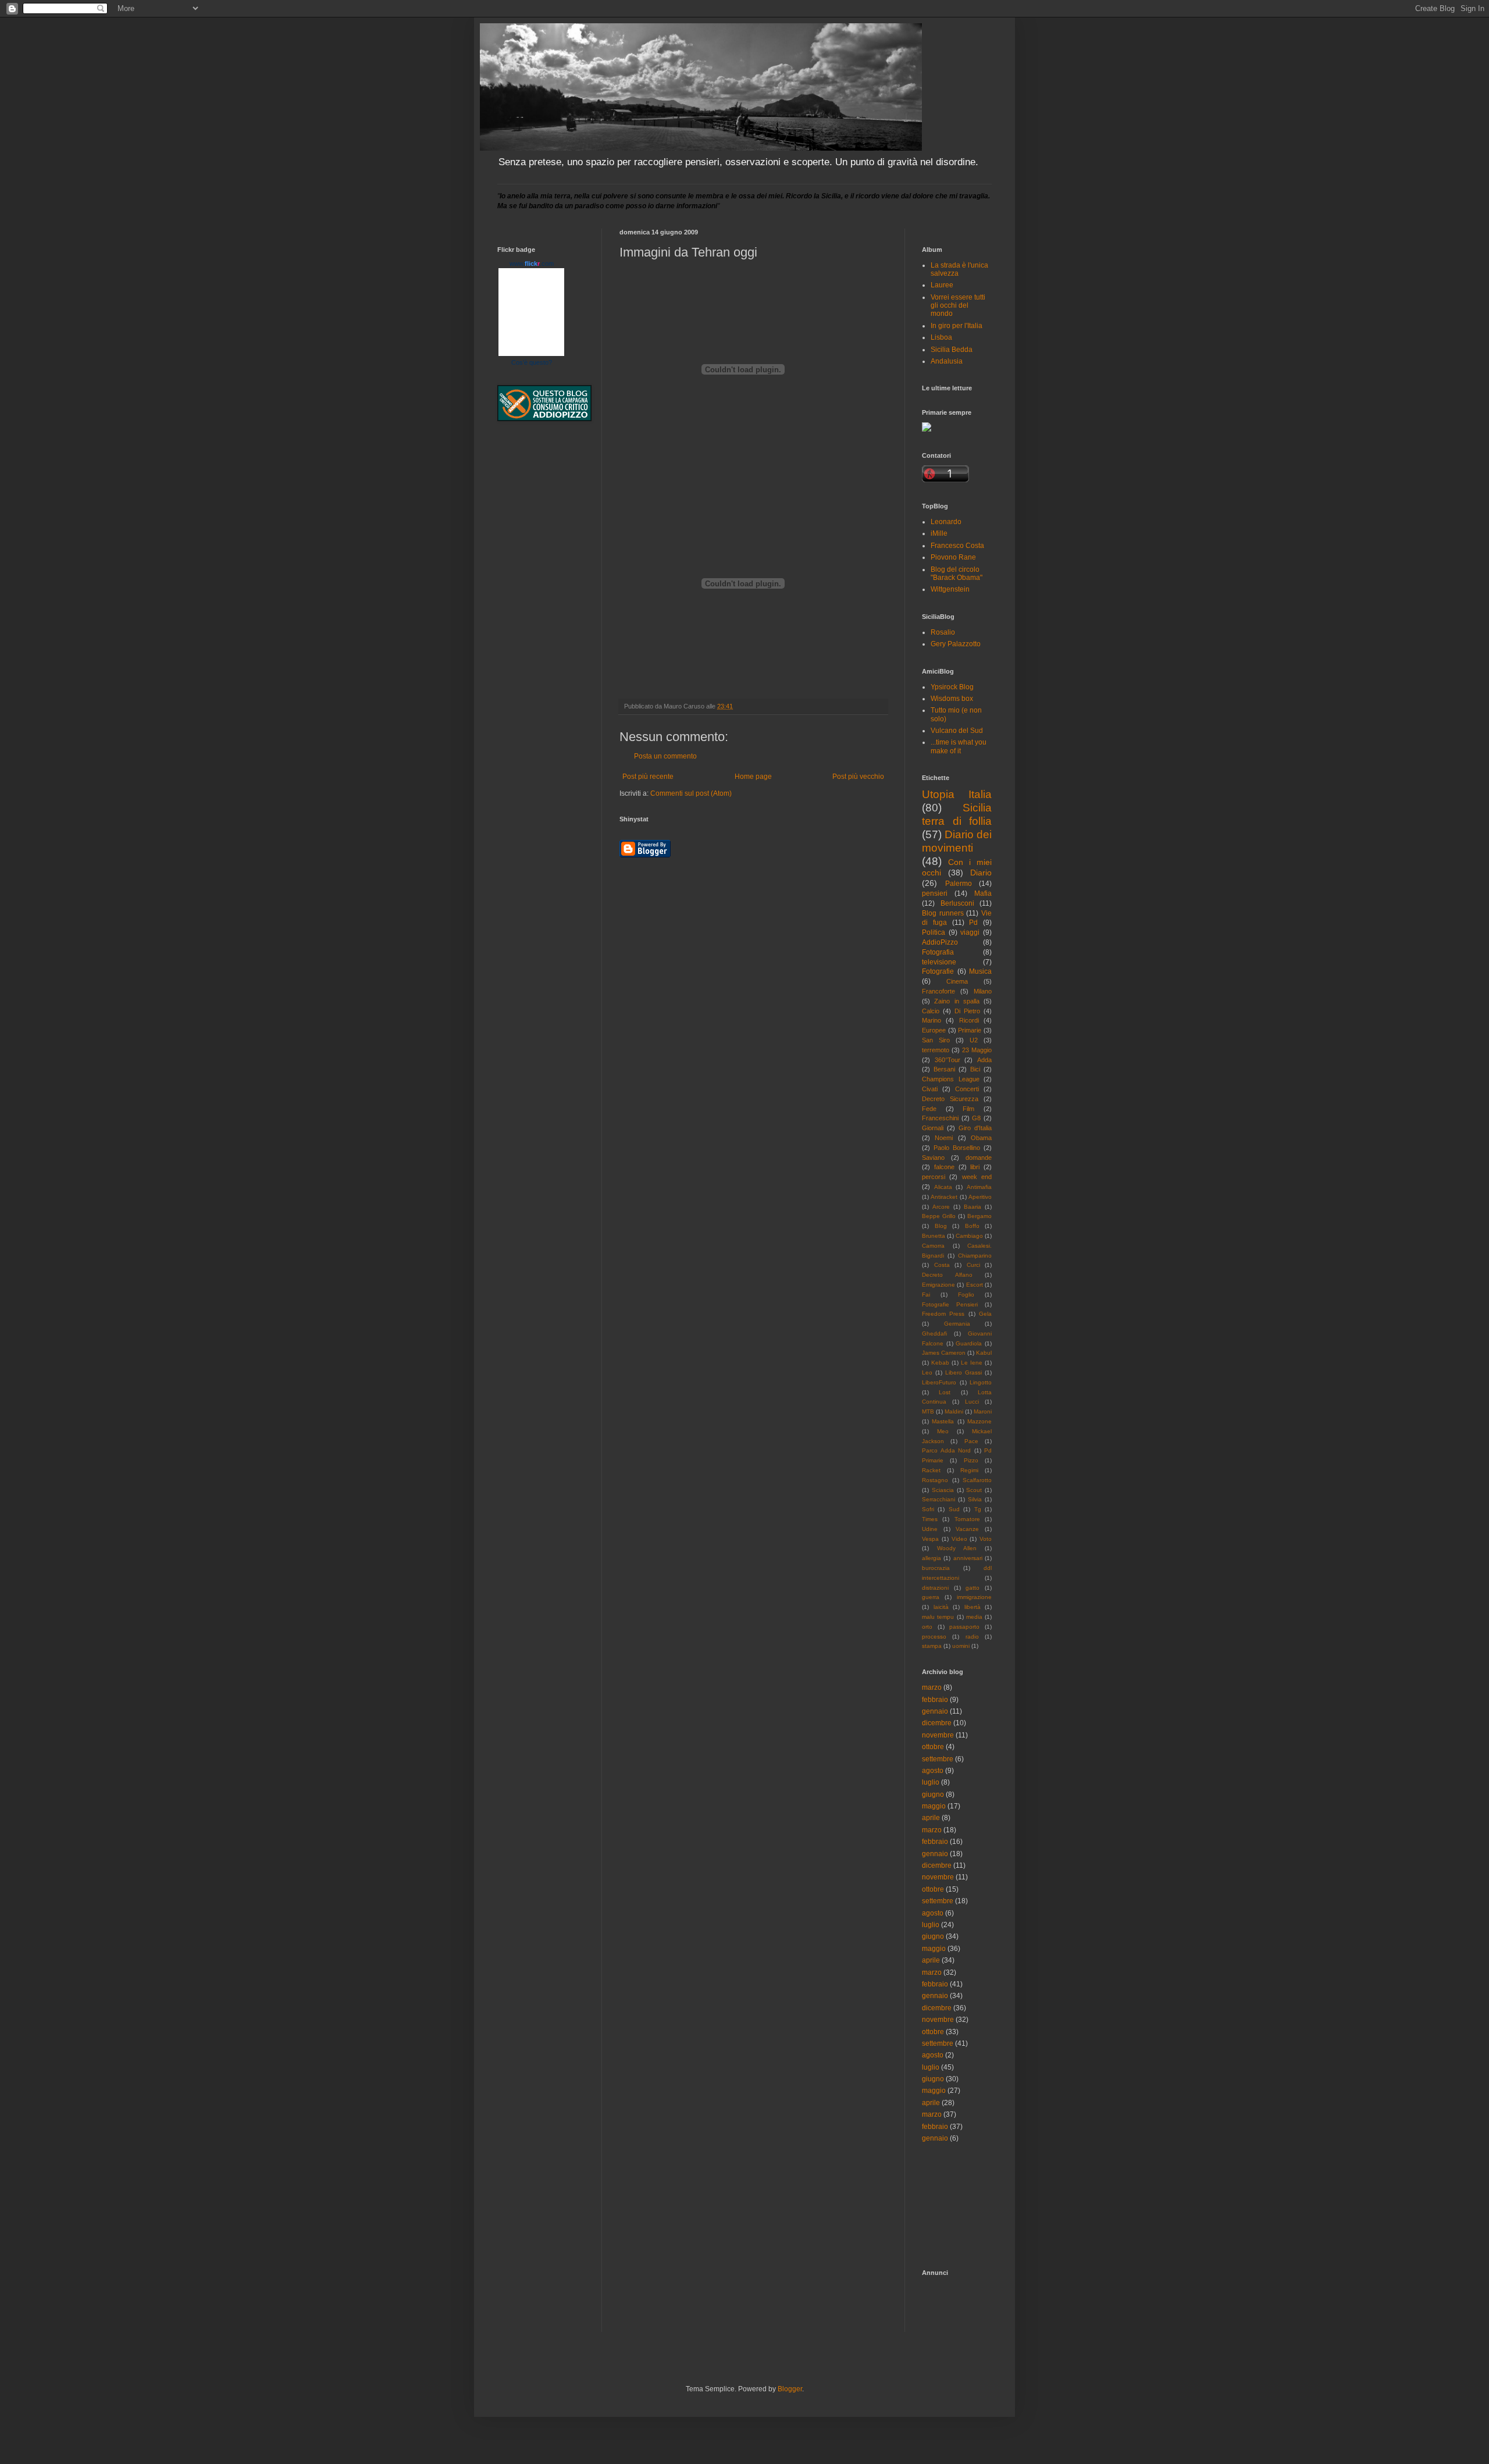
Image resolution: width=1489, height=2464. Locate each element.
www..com (532, 264)
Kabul (984, 1353)
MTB (928, 1411)
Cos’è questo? (532, 362)
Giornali (933, 1128)
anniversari (968, 1558)
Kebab (940, 1363)
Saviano (933, 1158)
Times (930, 1519)
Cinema (957, 981)
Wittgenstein (950, 589)
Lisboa (941, 337)
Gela (985, 1314)
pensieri (935, 893)
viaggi (970, 932)
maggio (934, 1806)
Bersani (944, 1069)
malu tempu (938, 1617)
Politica (934, 932)
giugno (933, 1794)
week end (977, 1177)
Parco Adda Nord (946, 1450)
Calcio (931, 1011)
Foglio (966, 1295)
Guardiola (969, 1343)
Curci (973, 1265)
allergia (931, 1558)
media (974, 1617)
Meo (943, 1431)
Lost (945, 1392)
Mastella (943, 1421)
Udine (930, 1529)
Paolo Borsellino (957, 1148)
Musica (980, 971)
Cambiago (969, 1236)
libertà (973, 1607)
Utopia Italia (957, 794)
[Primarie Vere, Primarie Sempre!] (927, 429)
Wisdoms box (952, 699)
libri (975, 1167)
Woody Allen (957, 1548)
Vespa (930, 1539)
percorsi (934, 1177)
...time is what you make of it (959, 746)
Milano (983, 991)
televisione (939, 962)
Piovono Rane (953, 557)
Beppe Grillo (939, 1216)
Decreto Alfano (947, 1275)
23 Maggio (977, 1050)
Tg (978, 1509)
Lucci (972, 1402)
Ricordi (969, 1020)
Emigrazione (938, 1285)
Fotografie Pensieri (950, 1304)
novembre (938, 1735)
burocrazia (936, 1568)
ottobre (933, 1747)
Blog (941, 1226)
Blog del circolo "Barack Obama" (957, 574)
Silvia (975, 1499)
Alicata (943, 1187)
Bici (975, 1069)
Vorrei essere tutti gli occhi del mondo (958, 306)
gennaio (935, 1711)
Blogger (790, 2389)
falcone (944, 1167)
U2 (974, 1040)
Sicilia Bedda (952, 350)
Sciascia (943, 1490)
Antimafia (979, 1187)
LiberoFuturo (939, 1382)
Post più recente (648, 777)
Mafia (983, 893)
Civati (930, 1089)
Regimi (969, 1470)
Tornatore (967, 1519)
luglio (931, 1782)
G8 (976, 1118)
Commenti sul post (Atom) (691, 793)
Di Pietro (967, 1011)
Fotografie (938, 971)
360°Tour (947, 1060)
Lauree (942, 285)
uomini (961, 1646)
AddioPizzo (940, 942)
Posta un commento (665, 756)
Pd (973, 923)
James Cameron (944, 1353)
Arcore (941, 1207)
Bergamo (979, 1216)
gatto (973, 1588)
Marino (931, 1020)
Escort (975, 1285)
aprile (931, 1818)
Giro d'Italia (975, 1128)
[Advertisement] (974, 2205)
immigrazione (974, 1597)
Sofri (928, 1509)
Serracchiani (938, 1499)
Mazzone (979, 1421)
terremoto (936, 1050)
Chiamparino (975, 1256)
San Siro (936, 1040)
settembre (938, 1759)
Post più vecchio (858, 777)
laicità (941, 1607)
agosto (933, 1771)
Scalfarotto (977, 1480)
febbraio (935, 1700)
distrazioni (935, 1588)
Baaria (973, 1207)
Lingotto (981, 1382)
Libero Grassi (963, 1372)
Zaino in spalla (957, 1001)
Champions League (951, 1079)
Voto (986, 1539)
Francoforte (938, 991)
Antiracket (944, 1197)
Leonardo (946, 522)
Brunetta (934, 1236)
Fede (929, 1109)
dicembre (937, 1723)
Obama (981, 1138)
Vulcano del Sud (957, 731)
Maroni (983, 1411)
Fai (926, 1295)
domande (979, 1158)
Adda (984, 1060)
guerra (931, 1597)
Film (968, 1109)
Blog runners (943, 913)
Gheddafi (934, 1334)
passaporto (964, 1627)
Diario (981, 873)
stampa (932, 1646)
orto (927, 1627)
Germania (957, 1324)
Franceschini (940, 1118)
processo (934, 1637)
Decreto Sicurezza (950, 1099)
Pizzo (971, 1460)
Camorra (933, 1246)
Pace (971, 1441)
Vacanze (967, 1529)
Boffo (972, 1226)
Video (959, 1539)
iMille (939, 533)
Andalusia (947, 361)
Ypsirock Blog (952, 687)
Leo (927, 1372)
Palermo (959, 884)
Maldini (954, 1411)
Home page (753, 777)
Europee (934, 1030)
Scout (974, 1490)
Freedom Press (943, 1314)
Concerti (967, 1089)
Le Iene (972, 1363)
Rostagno (935, 1480)
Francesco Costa (957, 546)
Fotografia (938, 952)
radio (972, 1637)
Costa (942, 1265)
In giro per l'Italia (957, 326)
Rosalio (943, 632)
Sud (954, 1509)
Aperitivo (980, 1197)
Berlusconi (957, 903)
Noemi (944, 1138)
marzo (932, 1687)
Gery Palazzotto (956, 644)
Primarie (970, 1030)
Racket (931, 1470)
